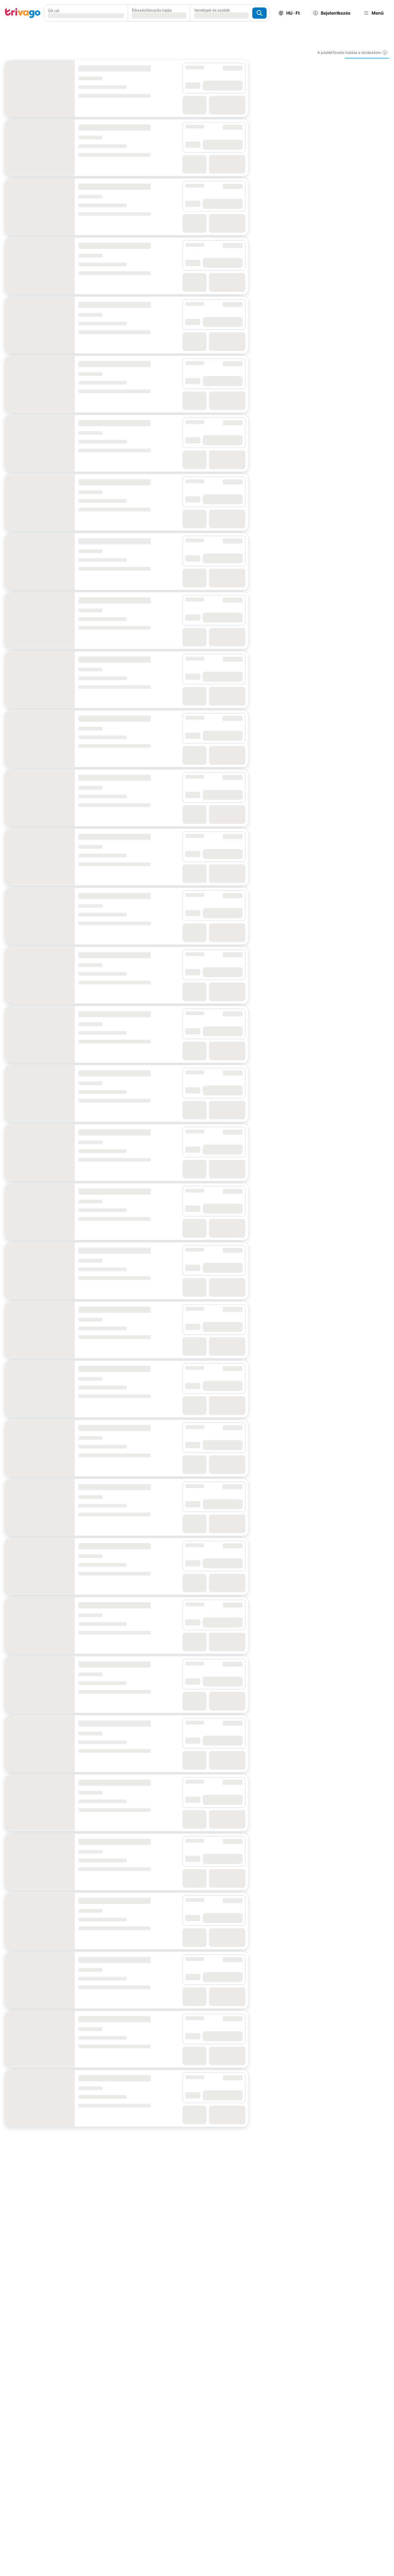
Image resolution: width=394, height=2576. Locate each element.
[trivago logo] (23, 13)
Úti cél (54, 11)
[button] (86, 13)
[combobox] (86, 13)
